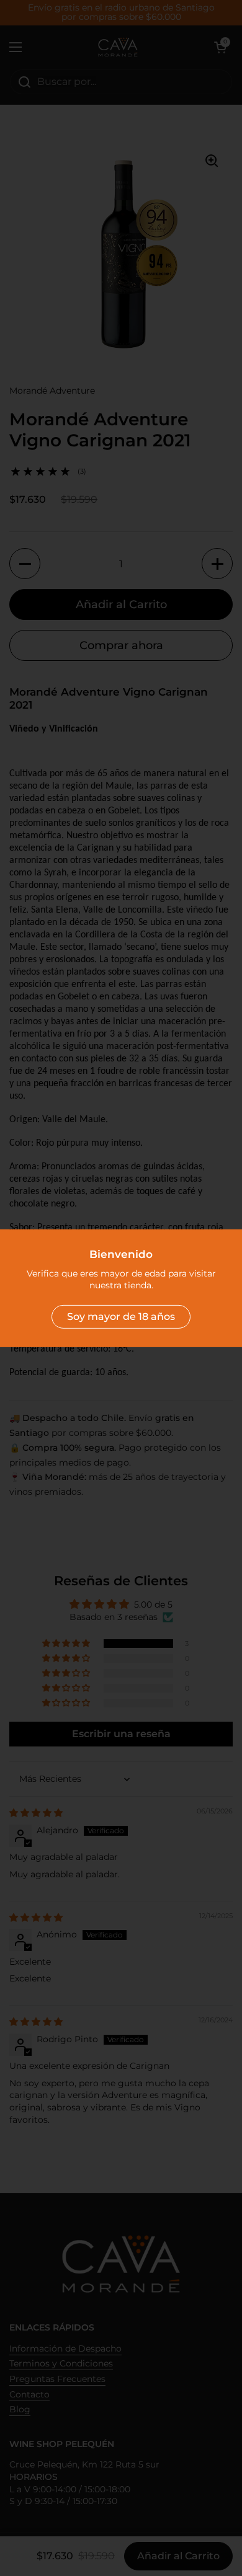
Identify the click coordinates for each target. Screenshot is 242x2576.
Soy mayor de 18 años (121, 1317)
